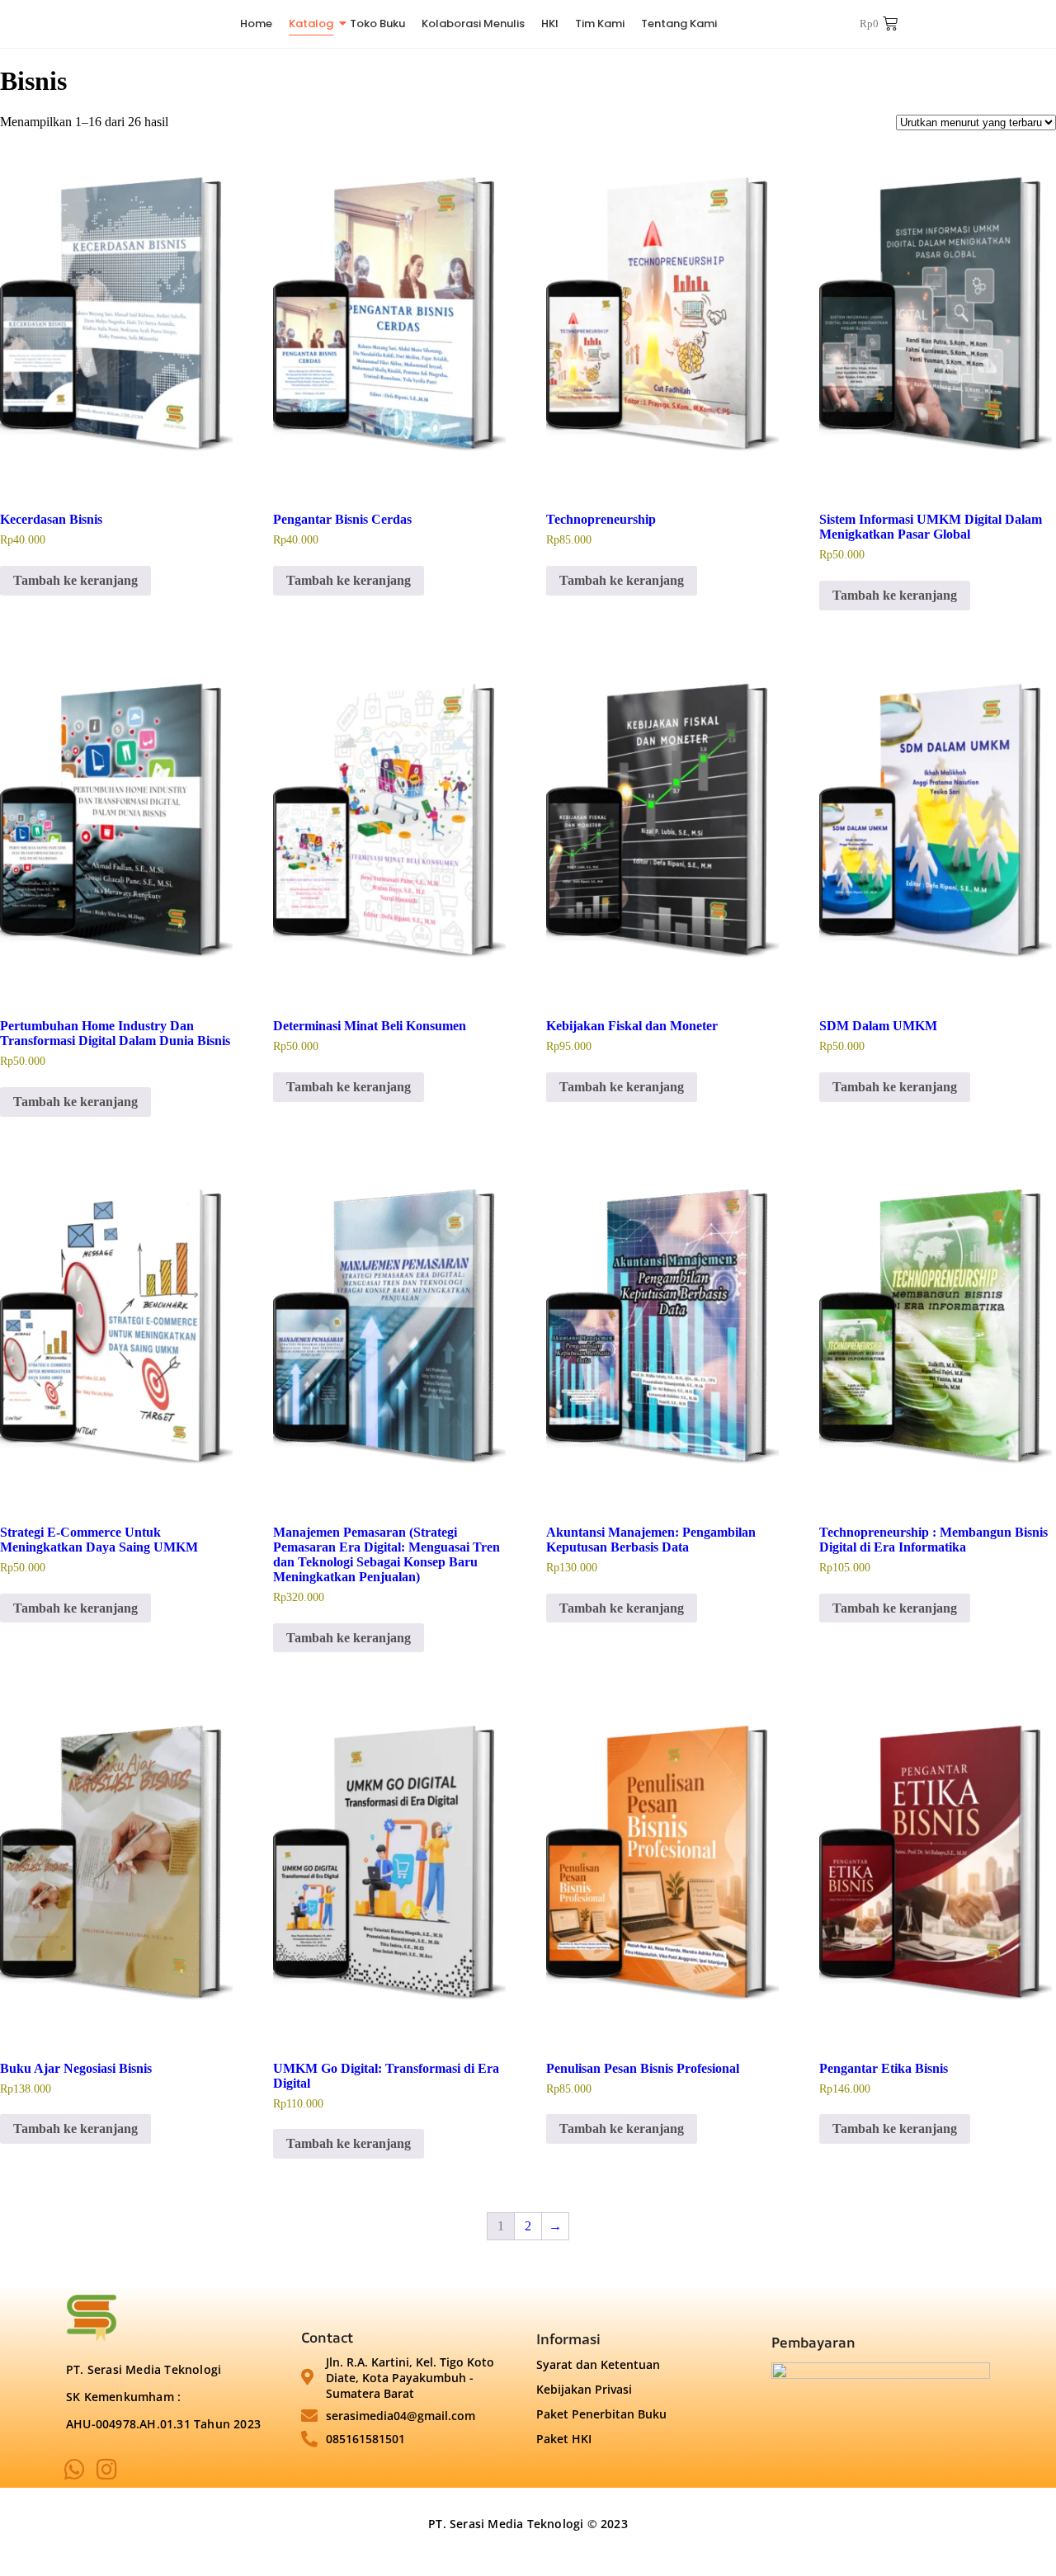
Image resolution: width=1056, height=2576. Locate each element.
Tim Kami (600, 24)
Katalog (311, 24)
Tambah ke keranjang (75, 580)
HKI (550, 24)
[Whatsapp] (75, 2470)
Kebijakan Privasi (584, 2389)
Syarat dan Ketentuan (598, 2364)
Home (256, 24)
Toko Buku (377, 24)
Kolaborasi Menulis (473, 24)
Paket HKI (564, 2439)
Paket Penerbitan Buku (601, 2414)
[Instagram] (107, 2470)
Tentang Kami (679, 24)
